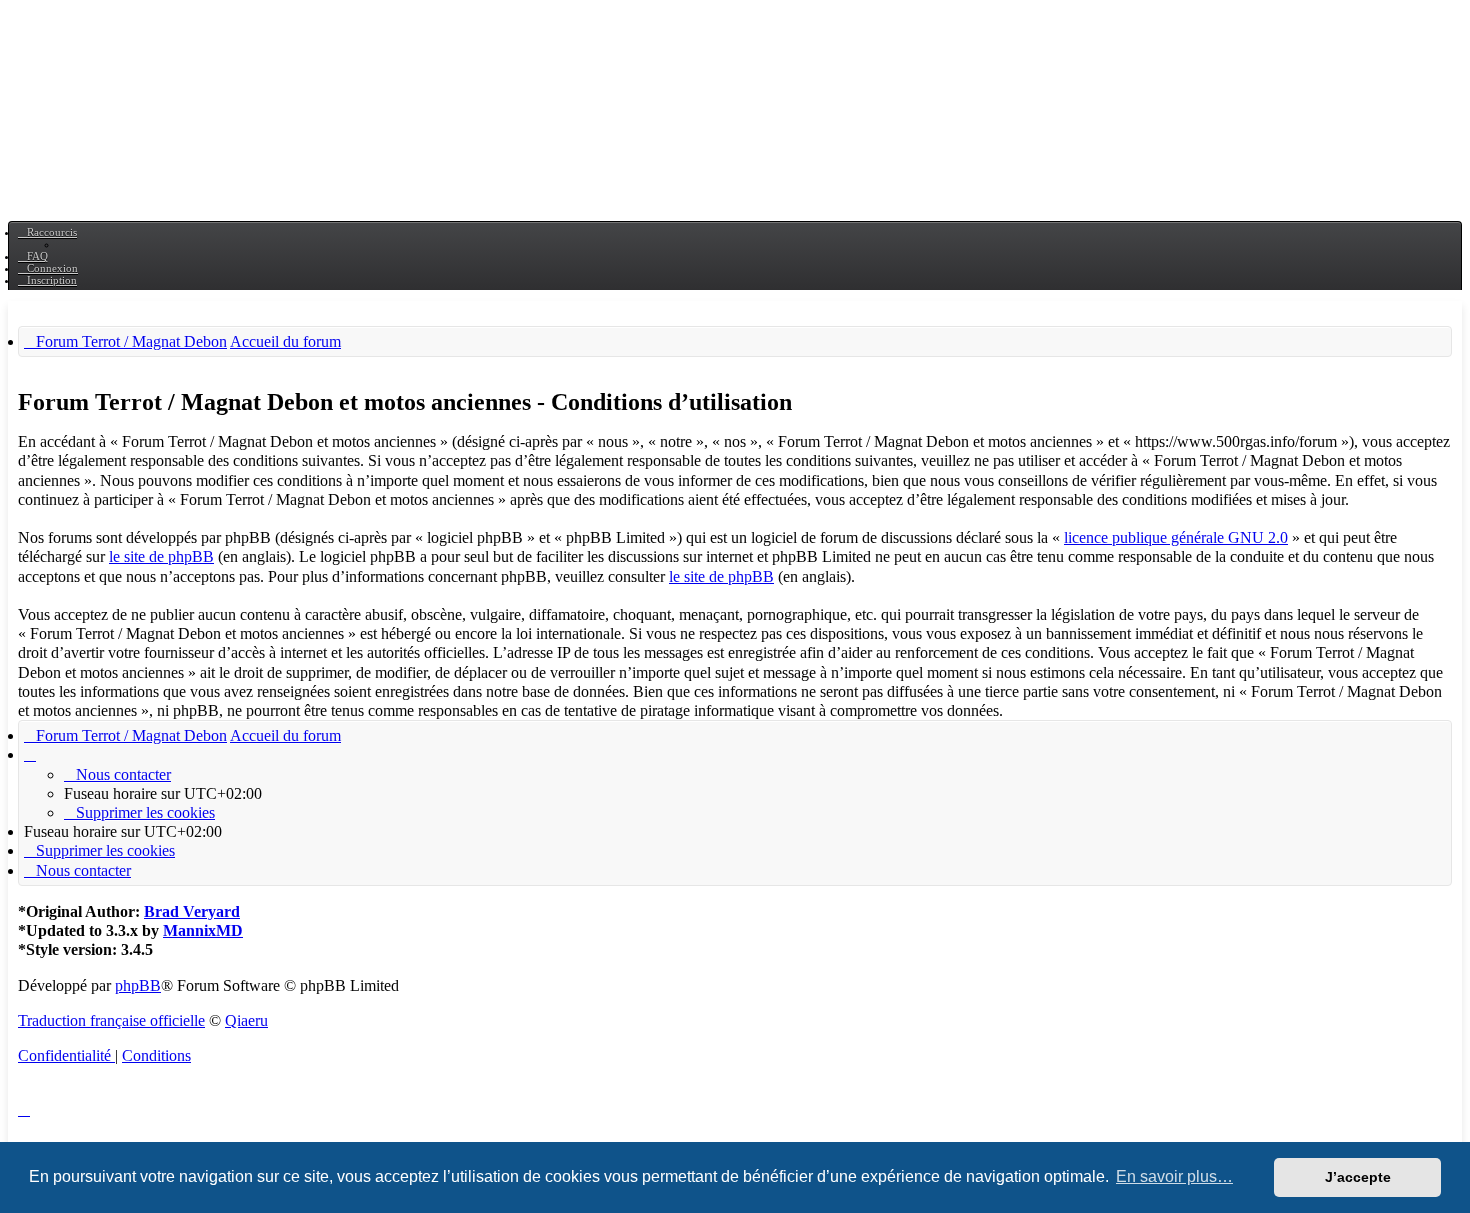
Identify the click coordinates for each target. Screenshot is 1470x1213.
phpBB (138, 985)
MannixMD (203, 930)
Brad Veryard (192, 911)
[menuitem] (33, 256)
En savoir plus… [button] (1174, 1176)
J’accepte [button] (1358, 1177)
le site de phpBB (161, 556)
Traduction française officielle (111, 1020)
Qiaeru (246, 1020)
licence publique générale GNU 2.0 (1176, 537)
